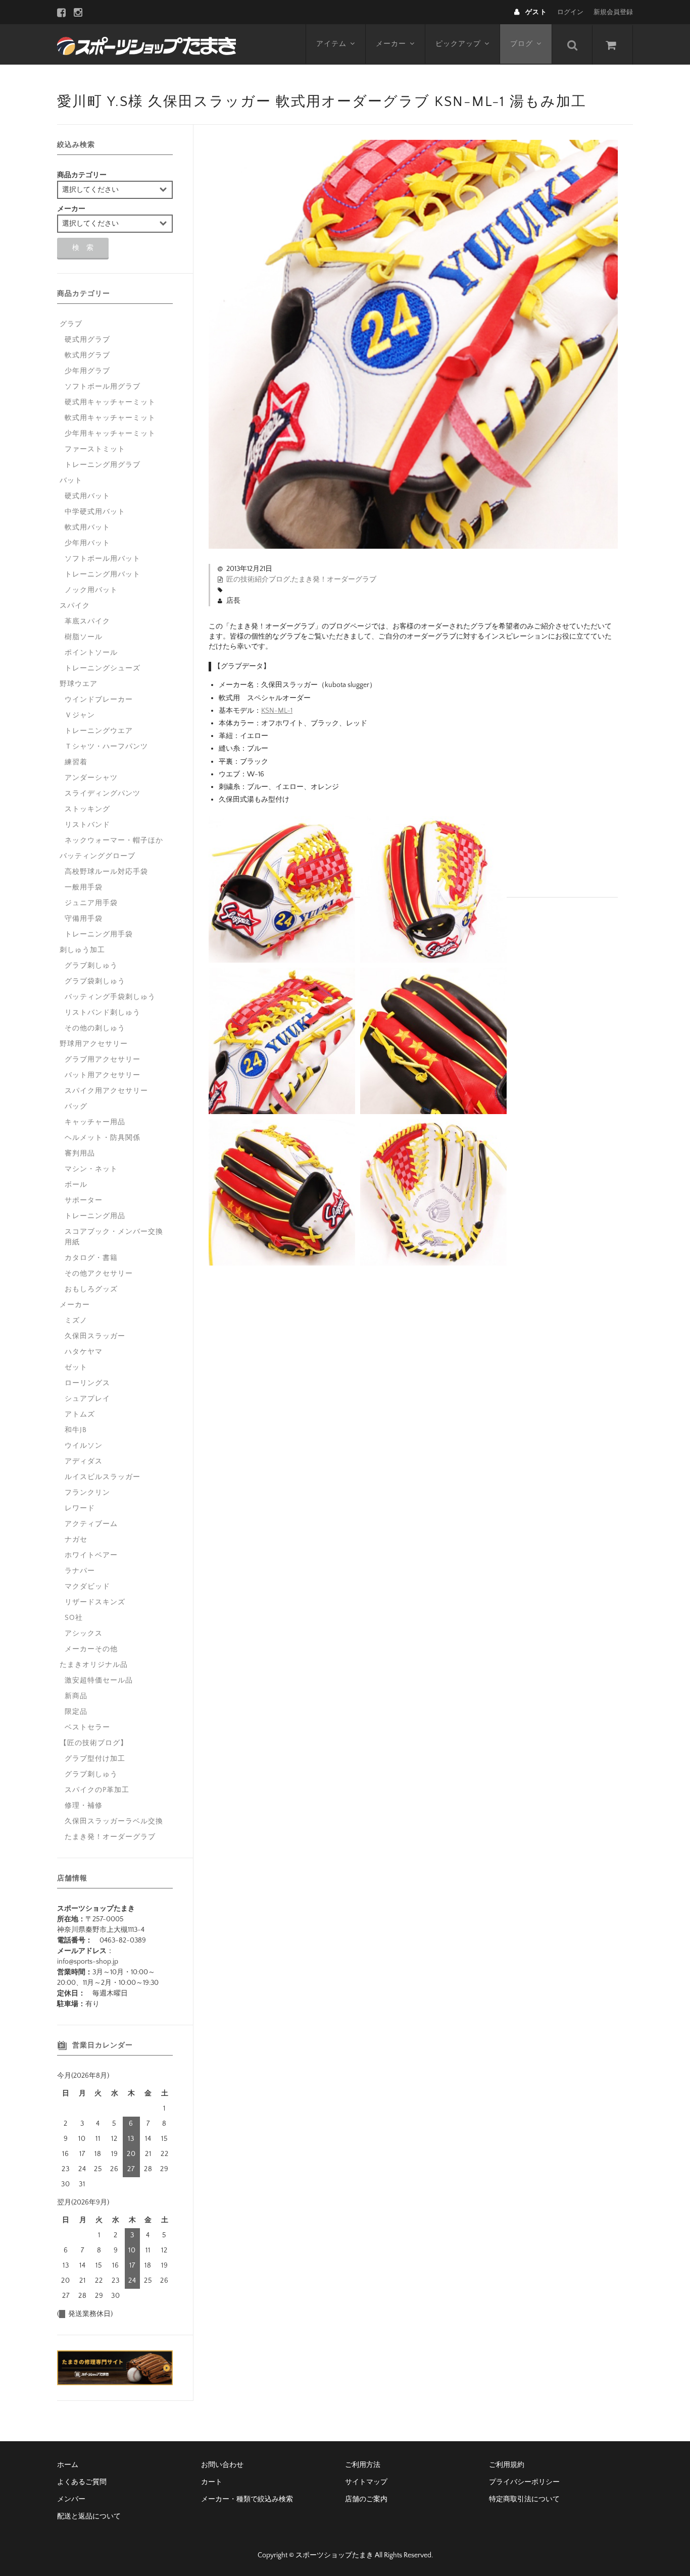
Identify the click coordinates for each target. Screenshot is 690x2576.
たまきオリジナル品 (94, 1665)
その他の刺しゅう (95, 1028)
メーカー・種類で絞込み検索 (247, 2499)
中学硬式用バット (95, 512)
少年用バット (87, 543)
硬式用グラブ (87, 340)
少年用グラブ (87, 371)
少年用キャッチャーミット (110, 434)
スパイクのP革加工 (97, 1790)
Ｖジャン (80, 715)
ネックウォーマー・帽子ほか (114, 840)
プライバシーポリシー (524, 2482)
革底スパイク (87, 621)
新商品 (76, 1696)
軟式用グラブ (87, 355)
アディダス (84, 1461)
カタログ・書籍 (91, 1258)
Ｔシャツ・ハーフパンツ (106, 747)
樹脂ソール (84, 637)
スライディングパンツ (103, 794)
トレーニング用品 (95, 1216)
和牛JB (76, 1430)
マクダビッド (87, 1587)
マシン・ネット (91, 1169)
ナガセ (76, 1540)
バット (71, 481)
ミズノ (76, 1321)
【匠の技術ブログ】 (94, 1743)
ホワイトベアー (91, 1555)
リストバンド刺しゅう (103, 1013)
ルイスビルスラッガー (103, 1477)
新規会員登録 (613, 12)
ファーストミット (95, 449)
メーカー (391, 44)
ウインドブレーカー (99, 700)
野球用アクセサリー (94, 1044)
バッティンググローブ (97, 856)
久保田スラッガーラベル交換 (114, 1821)
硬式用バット (87, 496)
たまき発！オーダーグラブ (334, 580)
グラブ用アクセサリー (103, 1060)
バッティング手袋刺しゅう (110, 997)
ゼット (76, 1368)
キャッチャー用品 (95, 1122)
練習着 (76, 762)
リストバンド (87, 825)
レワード (80, 1508)
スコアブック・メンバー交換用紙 (114, 1237)
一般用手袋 (84, 887)
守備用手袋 (84, 919)
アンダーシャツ (91, 778)
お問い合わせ (222, 2465)
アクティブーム (91, 1524)
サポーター (84, 1200)
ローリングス (87, 1383)
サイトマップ (366, 2482)
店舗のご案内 (366, 2499)
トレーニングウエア (99, 731)
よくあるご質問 (82, 2482)
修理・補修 (84, 1806)
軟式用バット (87, 528)
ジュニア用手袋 (91, 903)
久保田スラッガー (95, 1336)
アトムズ (80, 1414)
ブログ (522, 44)
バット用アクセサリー (103, 1075)
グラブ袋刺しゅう (95, 981)
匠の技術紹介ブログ (258, 580)
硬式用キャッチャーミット (110, 402)
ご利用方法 (363, 2465)
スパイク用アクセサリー (106, 1091)
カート (212, 2482)
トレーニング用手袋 (99, 934)
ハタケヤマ (84, 1352)
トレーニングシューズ (103, 668)
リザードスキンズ (95, 1602)
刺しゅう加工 (82, 950)
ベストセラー (87, 1727)
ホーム (68, 2465)
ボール (76, 1185)
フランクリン (87, 1493)
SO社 (74, 1618)
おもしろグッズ (91, 1289)
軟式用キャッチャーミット (110, 418)
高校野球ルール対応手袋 (106, 872)
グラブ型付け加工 (95, 1759)
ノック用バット (91, 590)
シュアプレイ (87, 1399)
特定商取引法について (524, 2499)
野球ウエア (79, 684)
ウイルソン (84, 1446)
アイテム (331, 44)
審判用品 (80, 1153)
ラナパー (80, 1571)
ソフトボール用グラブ (103, 387)
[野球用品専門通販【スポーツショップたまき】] (146, 44)
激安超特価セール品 (99, 1680)
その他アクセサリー (99, 1274)
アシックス (84, 1634)
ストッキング (87, 809)
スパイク (75, 606)
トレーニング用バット (103, 574)
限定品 (76, 1712)
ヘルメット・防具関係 (103, 1138)
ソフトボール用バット (103, 559)
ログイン (570, 12)
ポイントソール (91, 653)
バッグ (76, 1107)
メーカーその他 (91, 1649)
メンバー (71, 2499)
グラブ (71, 324)
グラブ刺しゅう (91, 966)
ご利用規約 (507, 2465)
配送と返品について (89, 2516)
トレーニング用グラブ (103, 465)
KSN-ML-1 (277, 711)
